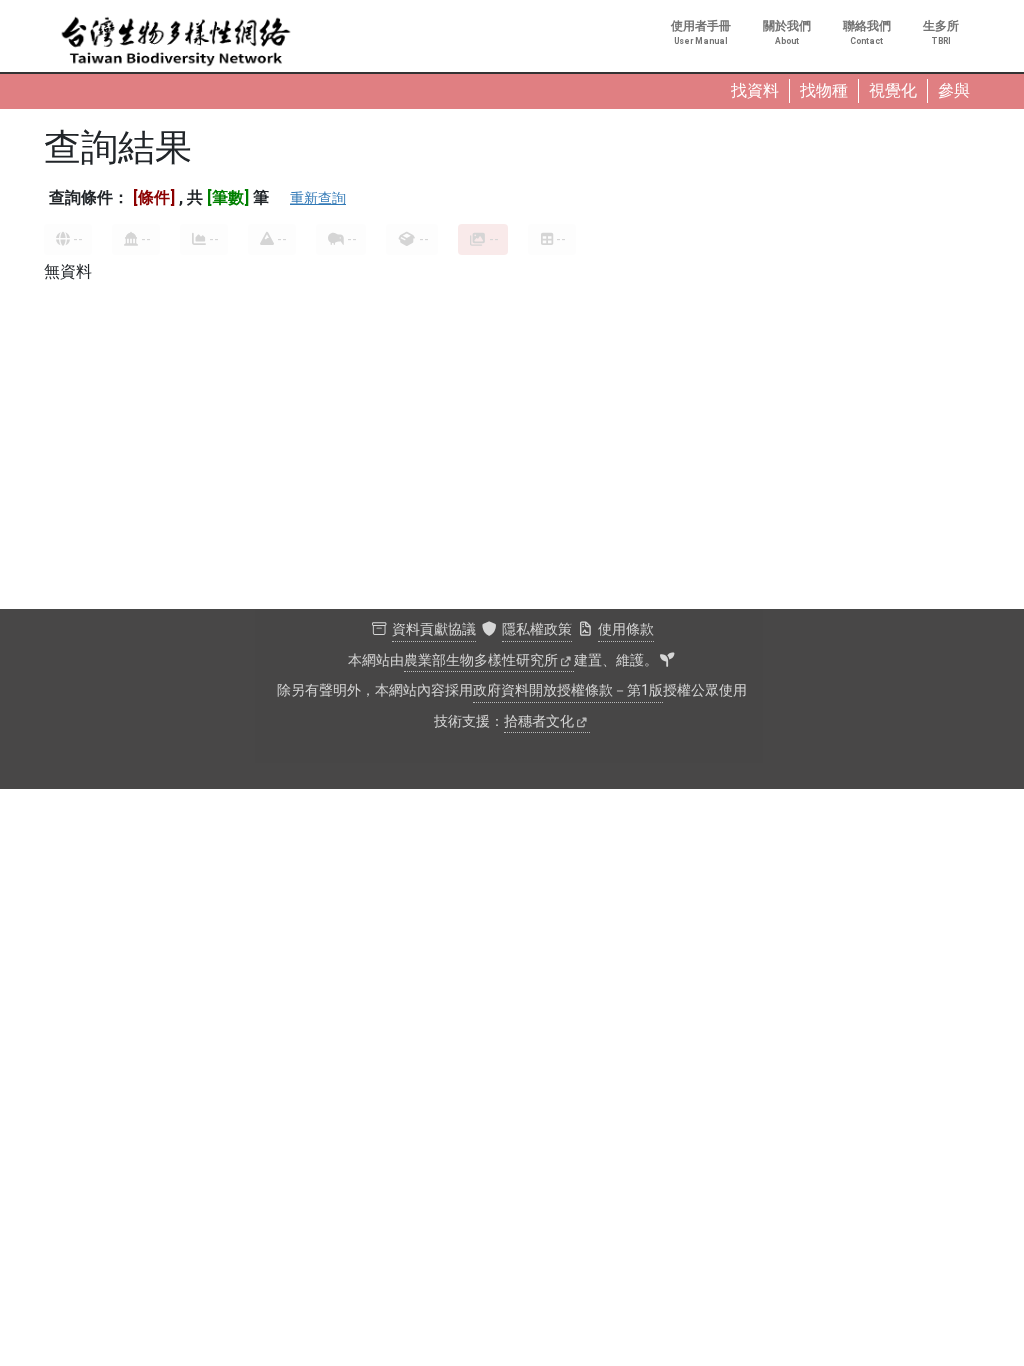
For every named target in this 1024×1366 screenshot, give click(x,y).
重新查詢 (318, 198)
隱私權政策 (537, 629)
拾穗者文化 (539, 721)
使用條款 (626, 629)
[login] (667, 661)
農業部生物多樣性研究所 (481, 660)
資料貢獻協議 (434, 629)
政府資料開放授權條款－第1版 (568, 690)
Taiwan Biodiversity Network (176, 42)
